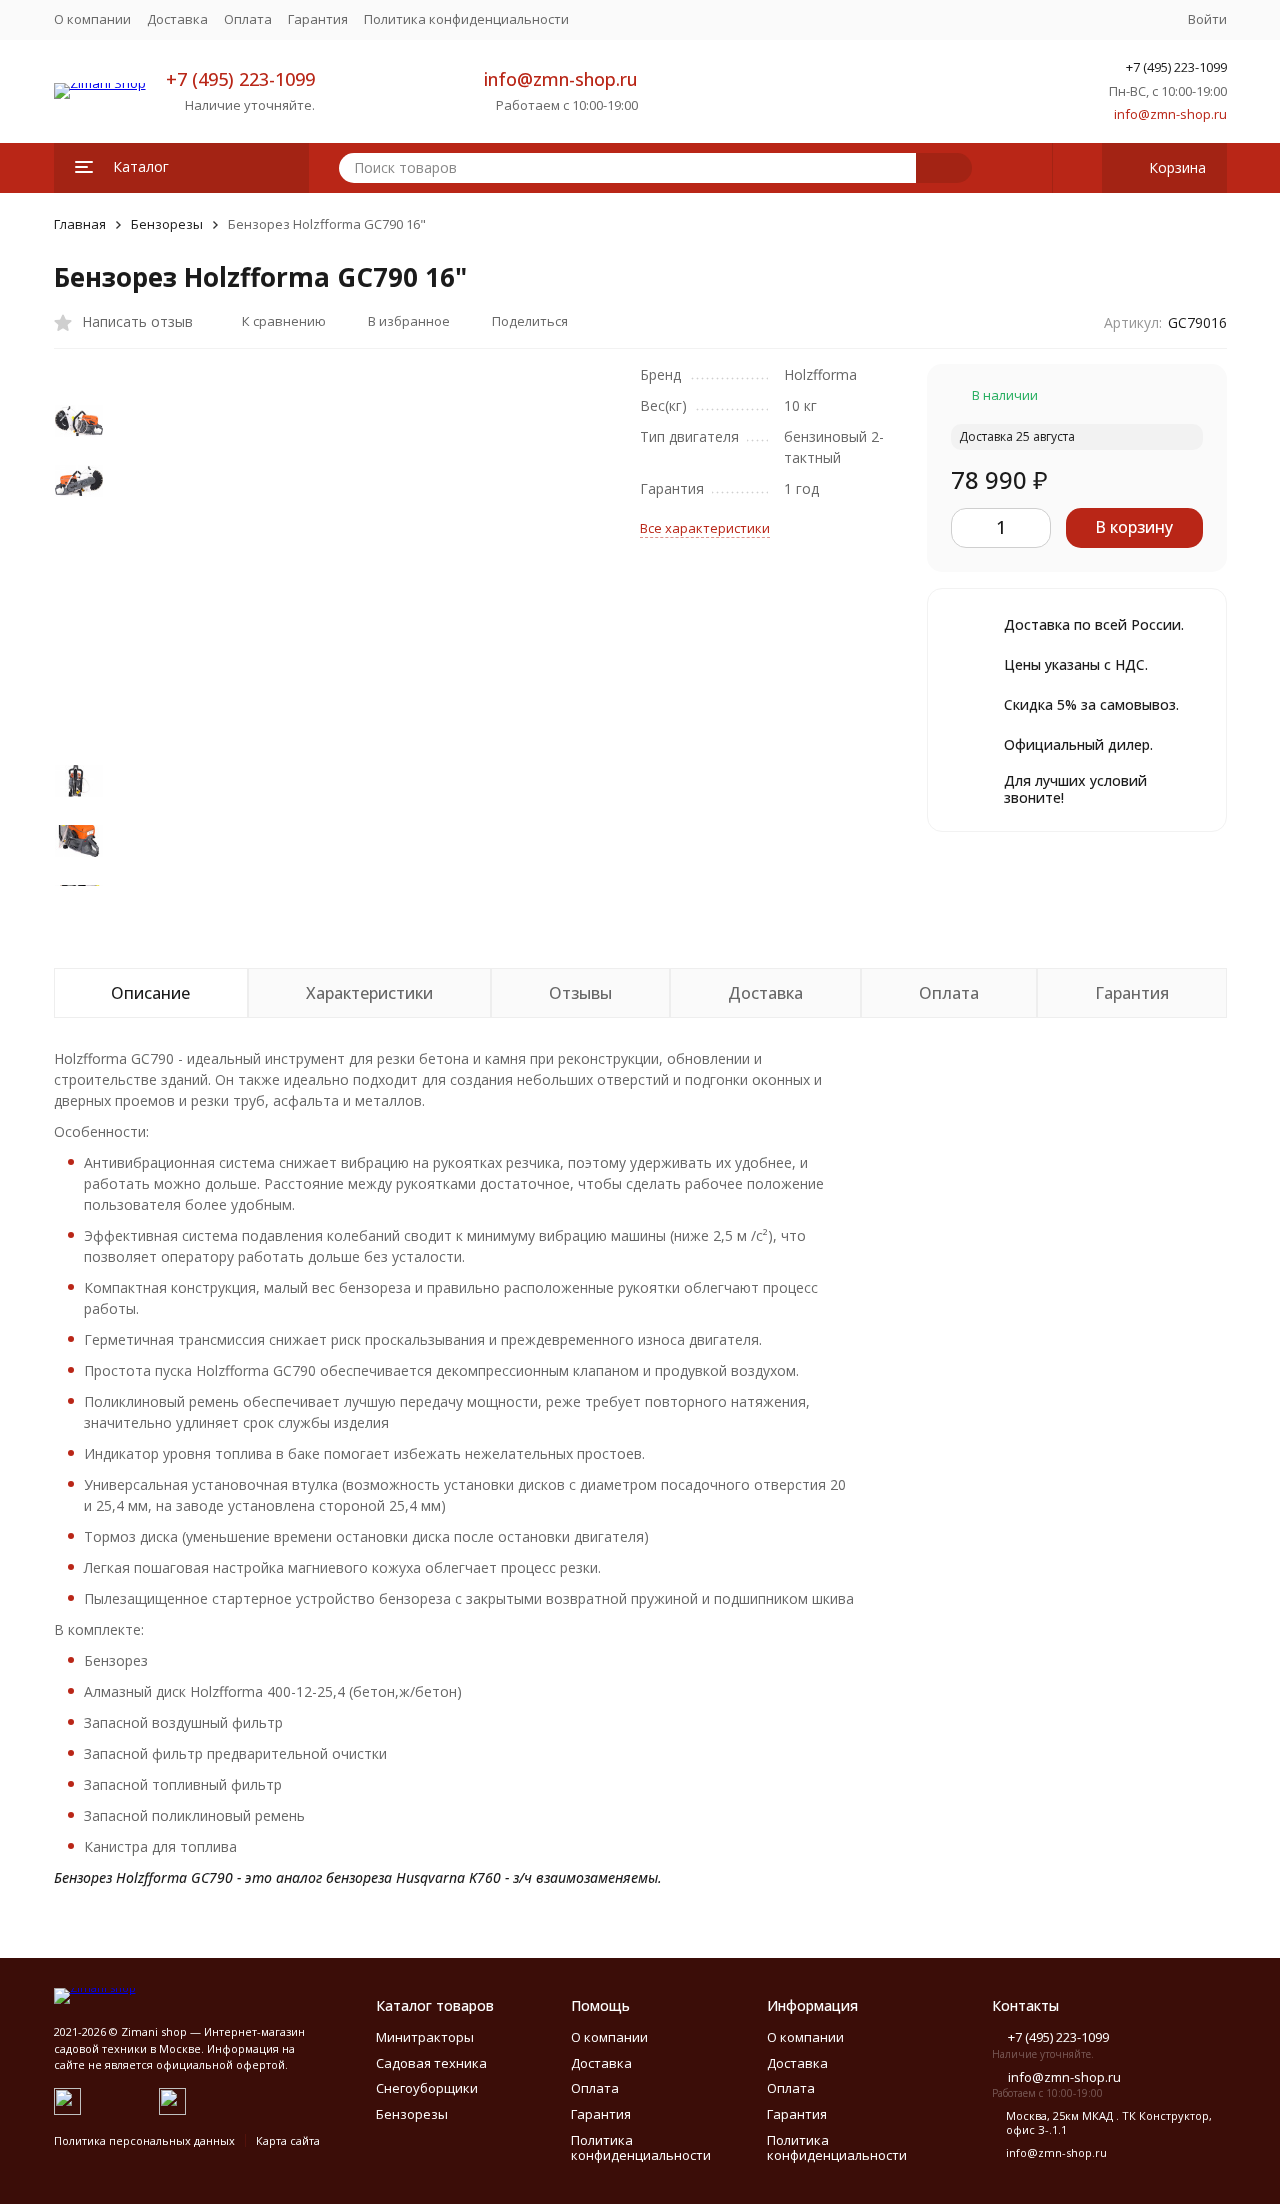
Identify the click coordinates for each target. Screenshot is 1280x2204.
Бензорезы (167, 224)
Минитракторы (425, 2037)
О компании (92, 19)
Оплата (248, 19)
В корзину (1134, 527)
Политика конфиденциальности (466, 19)
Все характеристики (705, 528)
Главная (80, 224)
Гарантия (318, 19)
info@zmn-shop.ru (561, 79)
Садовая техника (431, 2063)
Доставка (177, 19)
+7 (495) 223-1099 (240, 79)
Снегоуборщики (427, 2088)
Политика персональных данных (144, 2140)
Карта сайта (288, 2140)
